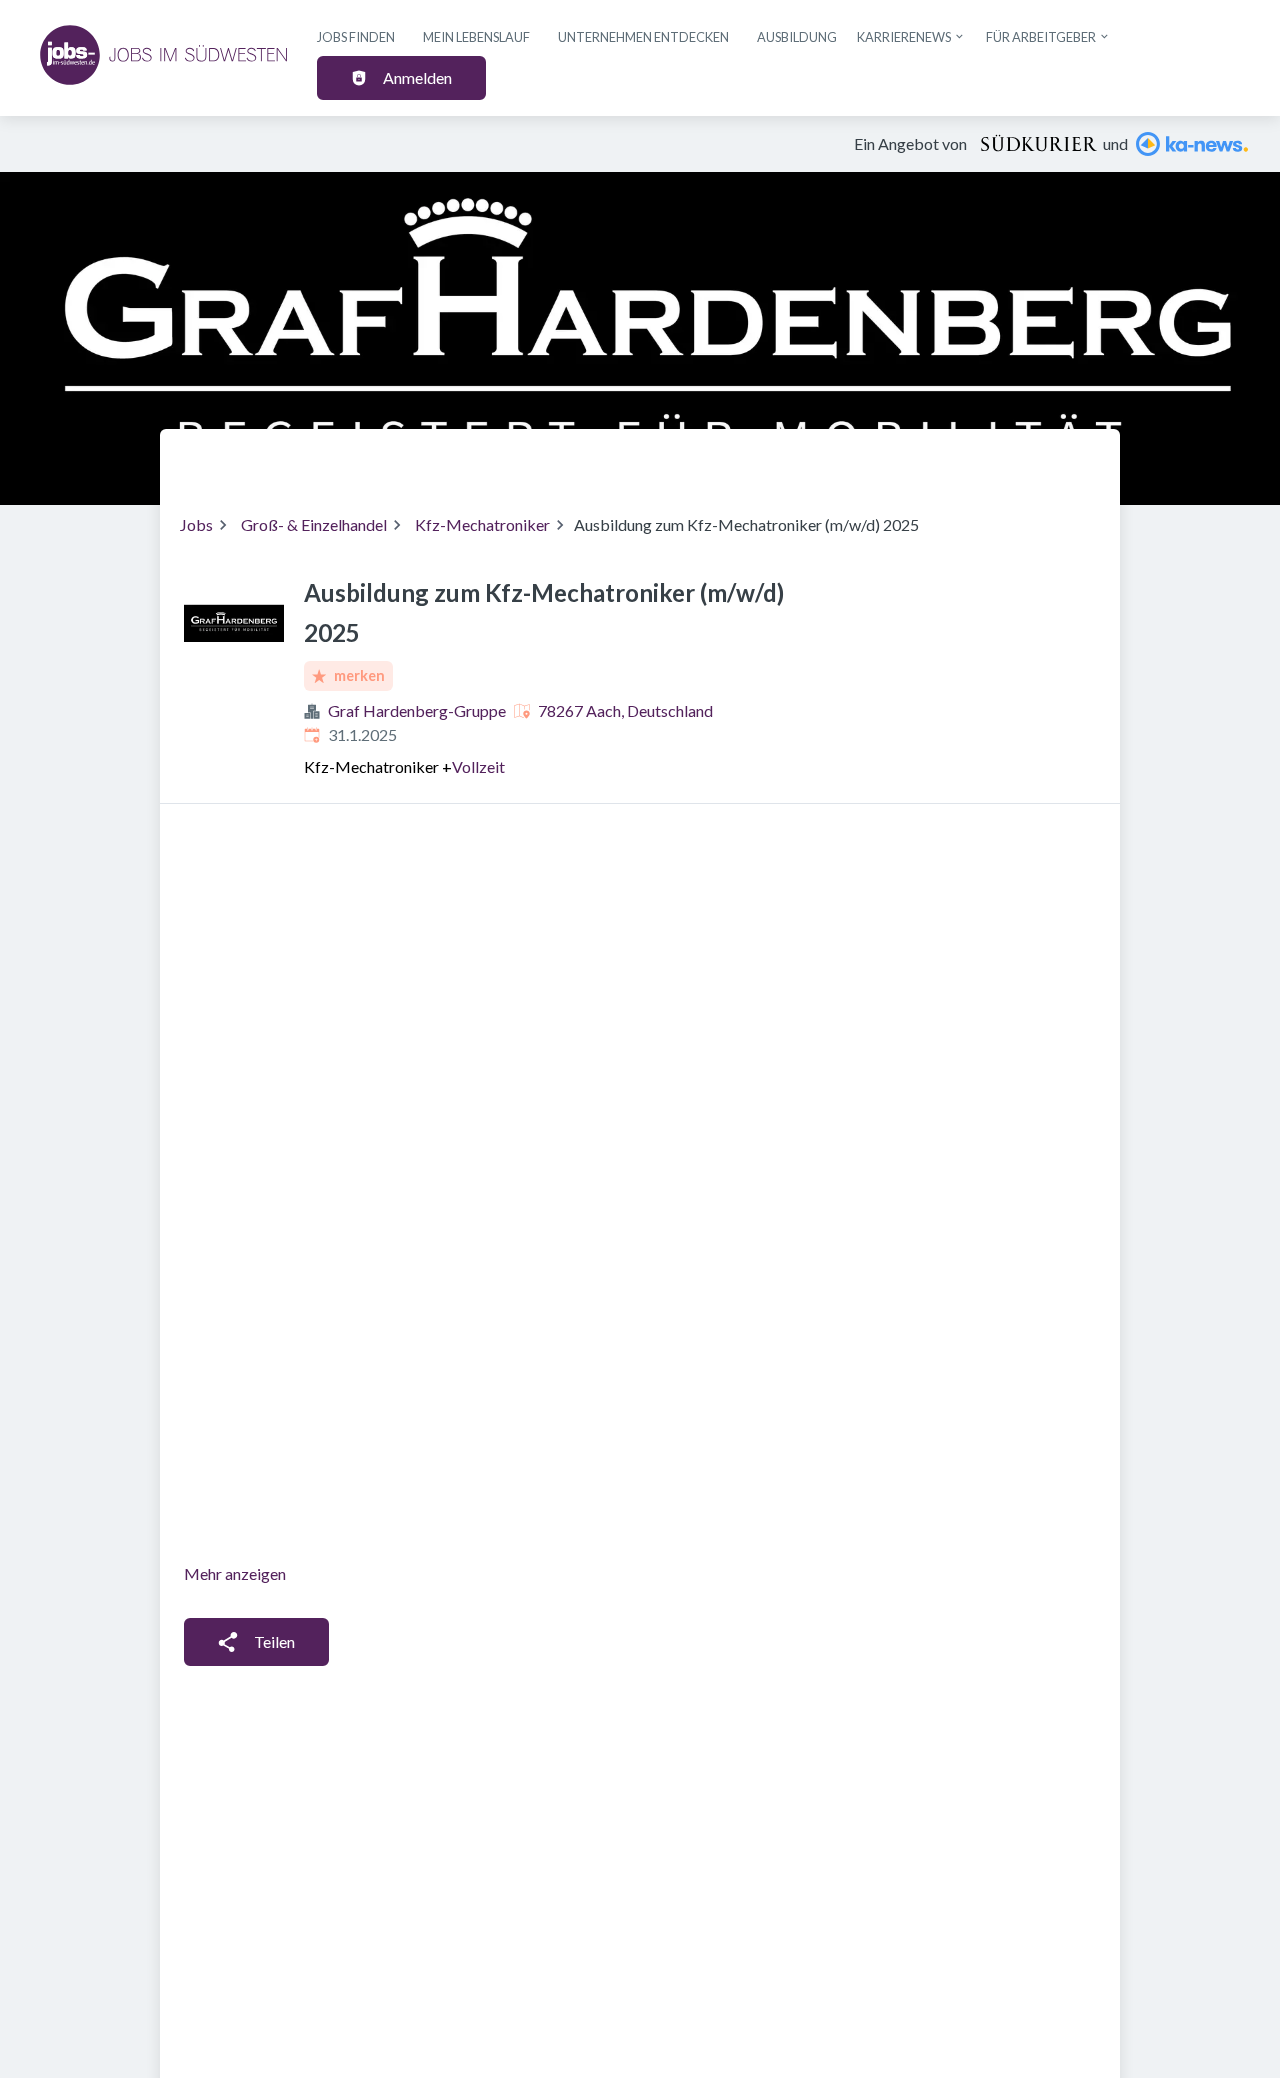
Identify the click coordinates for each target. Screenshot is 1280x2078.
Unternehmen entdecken (643, 37)
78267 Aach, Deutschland (625, 710)
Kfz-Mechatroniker (482, 524)
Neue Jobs (936, 459)
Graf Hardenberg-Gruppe (417, 710)
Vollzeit (478, 766)
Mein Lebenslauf (476, 37)
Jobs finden (356, 37)
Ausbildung (797, 37)
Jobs (196, 524)
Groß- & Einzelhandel (314, 524)
